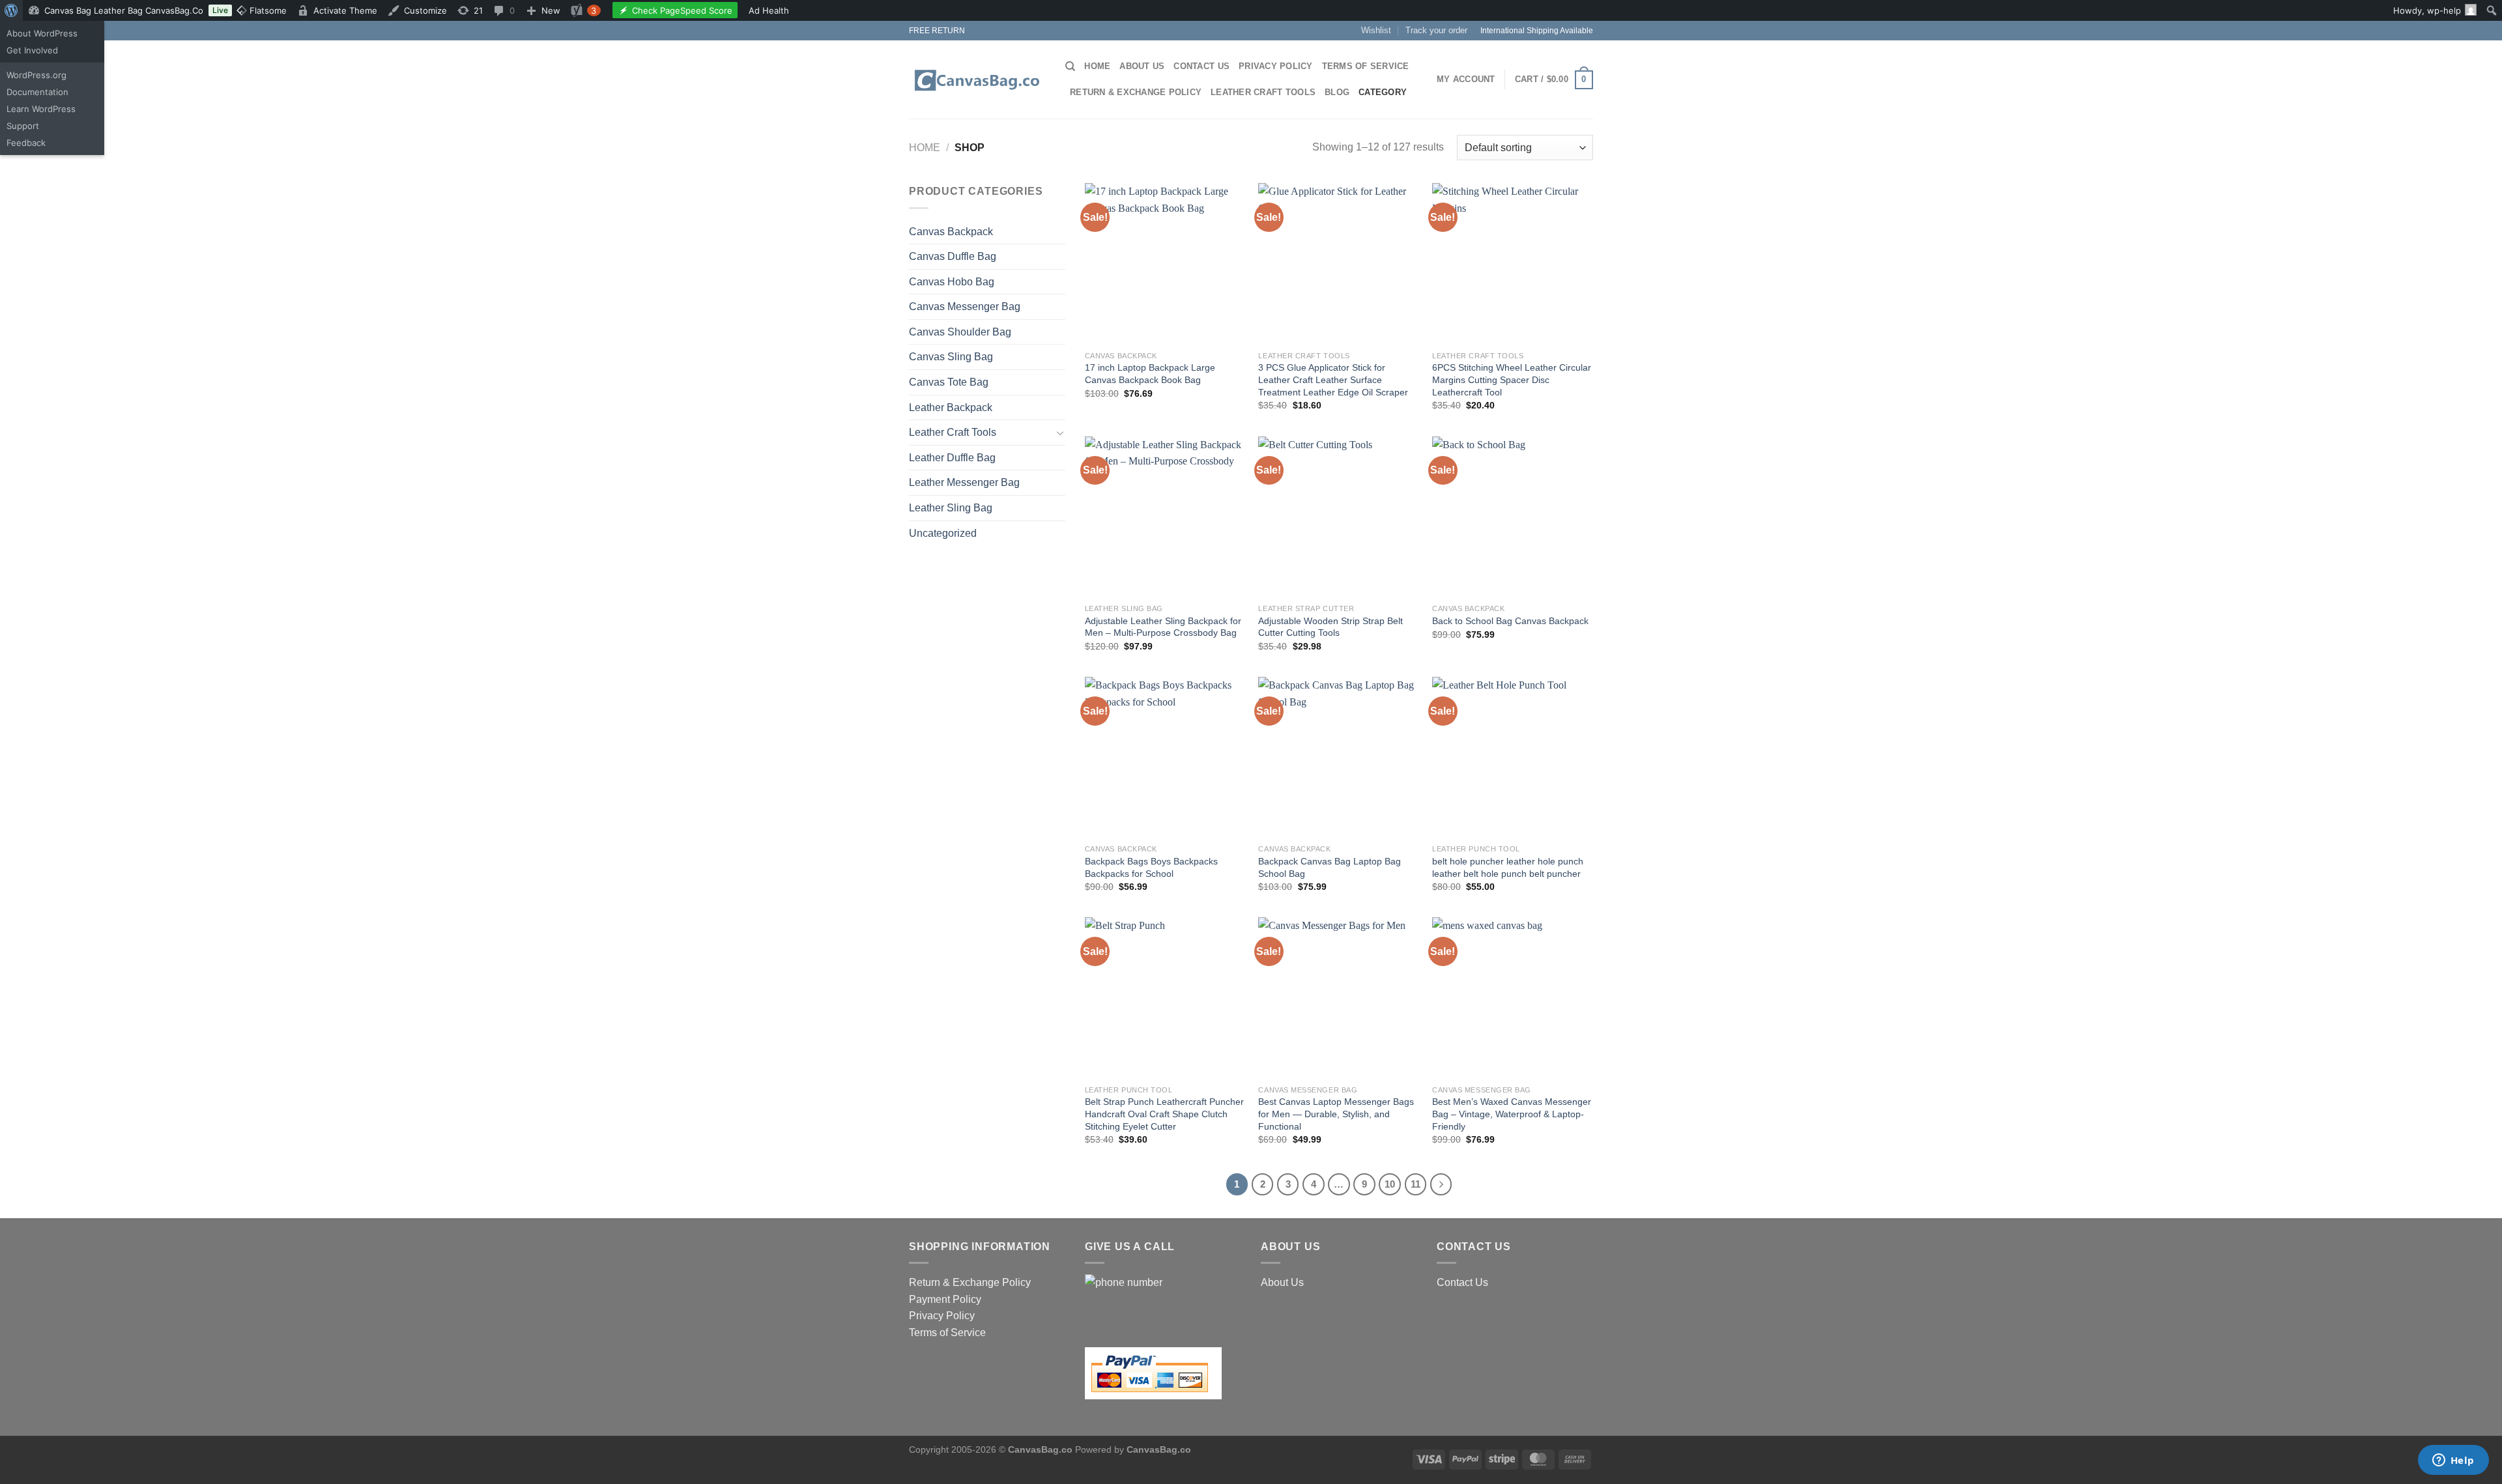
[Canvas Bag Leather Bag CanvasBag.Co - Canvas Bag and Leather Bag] (977, 80)
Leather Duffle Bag (952, 458)
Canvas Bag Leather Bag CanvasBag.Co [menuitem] (124, 10)
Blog (1337, 92)
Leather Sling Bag (951, 508)
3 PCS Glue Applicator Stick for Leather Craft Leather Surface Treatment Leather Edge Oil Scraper (1333, 379)
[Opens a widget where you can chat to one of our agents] (2453, 1461)
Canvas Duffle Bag (953, 256)
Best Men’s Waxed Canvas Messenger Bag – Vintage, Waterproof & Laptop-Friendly (1512, 1114)
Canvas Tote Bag (949, 382)
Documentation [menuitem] (37, 92)
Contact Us (1201, 66)
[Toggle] (1060, 433)
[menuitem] (11, 10)
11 (1416, 1184)
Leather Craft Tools (1263, 92)
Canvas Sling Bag (951, 357)
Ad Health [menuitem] (770, 10)
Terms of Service (1366, 66)
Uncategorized (943, 533)
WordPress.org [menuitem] (36, 75)
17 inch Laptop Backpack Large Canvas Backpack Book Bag (1150, 374)
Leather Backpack (951, 407)
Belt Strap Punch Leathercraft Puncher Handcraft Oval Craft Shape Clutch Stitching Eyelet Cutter (1164, 1114)
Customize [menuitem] (425, 10)
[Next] (1441, 1184)
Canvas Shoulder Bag (960, 332)
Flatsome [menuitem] (267, 10)
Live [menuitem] (220, 10)
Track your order (1436, 30)
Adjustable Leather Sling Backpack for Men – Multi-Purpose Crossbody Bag (1163, 627)
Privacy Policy (1276, 66)
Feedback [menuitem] (26, 143)
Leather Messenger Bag (964, 482)
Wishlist (1376, 30)
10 (1390, 1184)
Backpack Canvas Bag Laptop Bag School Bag (1330, 867)
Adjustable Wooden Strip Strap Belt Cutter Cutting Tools (1330, 627)
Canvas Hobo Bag (952, 282)
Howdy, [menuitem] (2427, 10)
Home (1097, 66)
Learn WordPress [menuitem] (41, 109)
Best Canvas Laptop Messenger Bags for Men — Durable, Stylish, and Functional (1336, 1114)
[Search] (1070, 66)
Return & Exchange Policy (1136, 92)
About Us (1142, 66)
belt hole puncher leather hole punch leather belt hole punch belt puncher (1508, 867)
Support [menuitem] (23, 126)
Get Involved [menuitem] (32, 50)
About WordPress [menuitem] (42, 33)
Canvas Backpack (951, 232)
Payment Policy (945, 1299)
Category (1383, 92)
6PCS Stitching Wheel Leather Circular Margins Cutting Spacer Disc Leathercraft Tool (1512, 379)
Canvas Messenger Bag (965, 307)
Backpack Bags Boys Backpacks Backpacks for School (1151, 867)
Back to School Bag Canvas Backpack (1510, 621)
